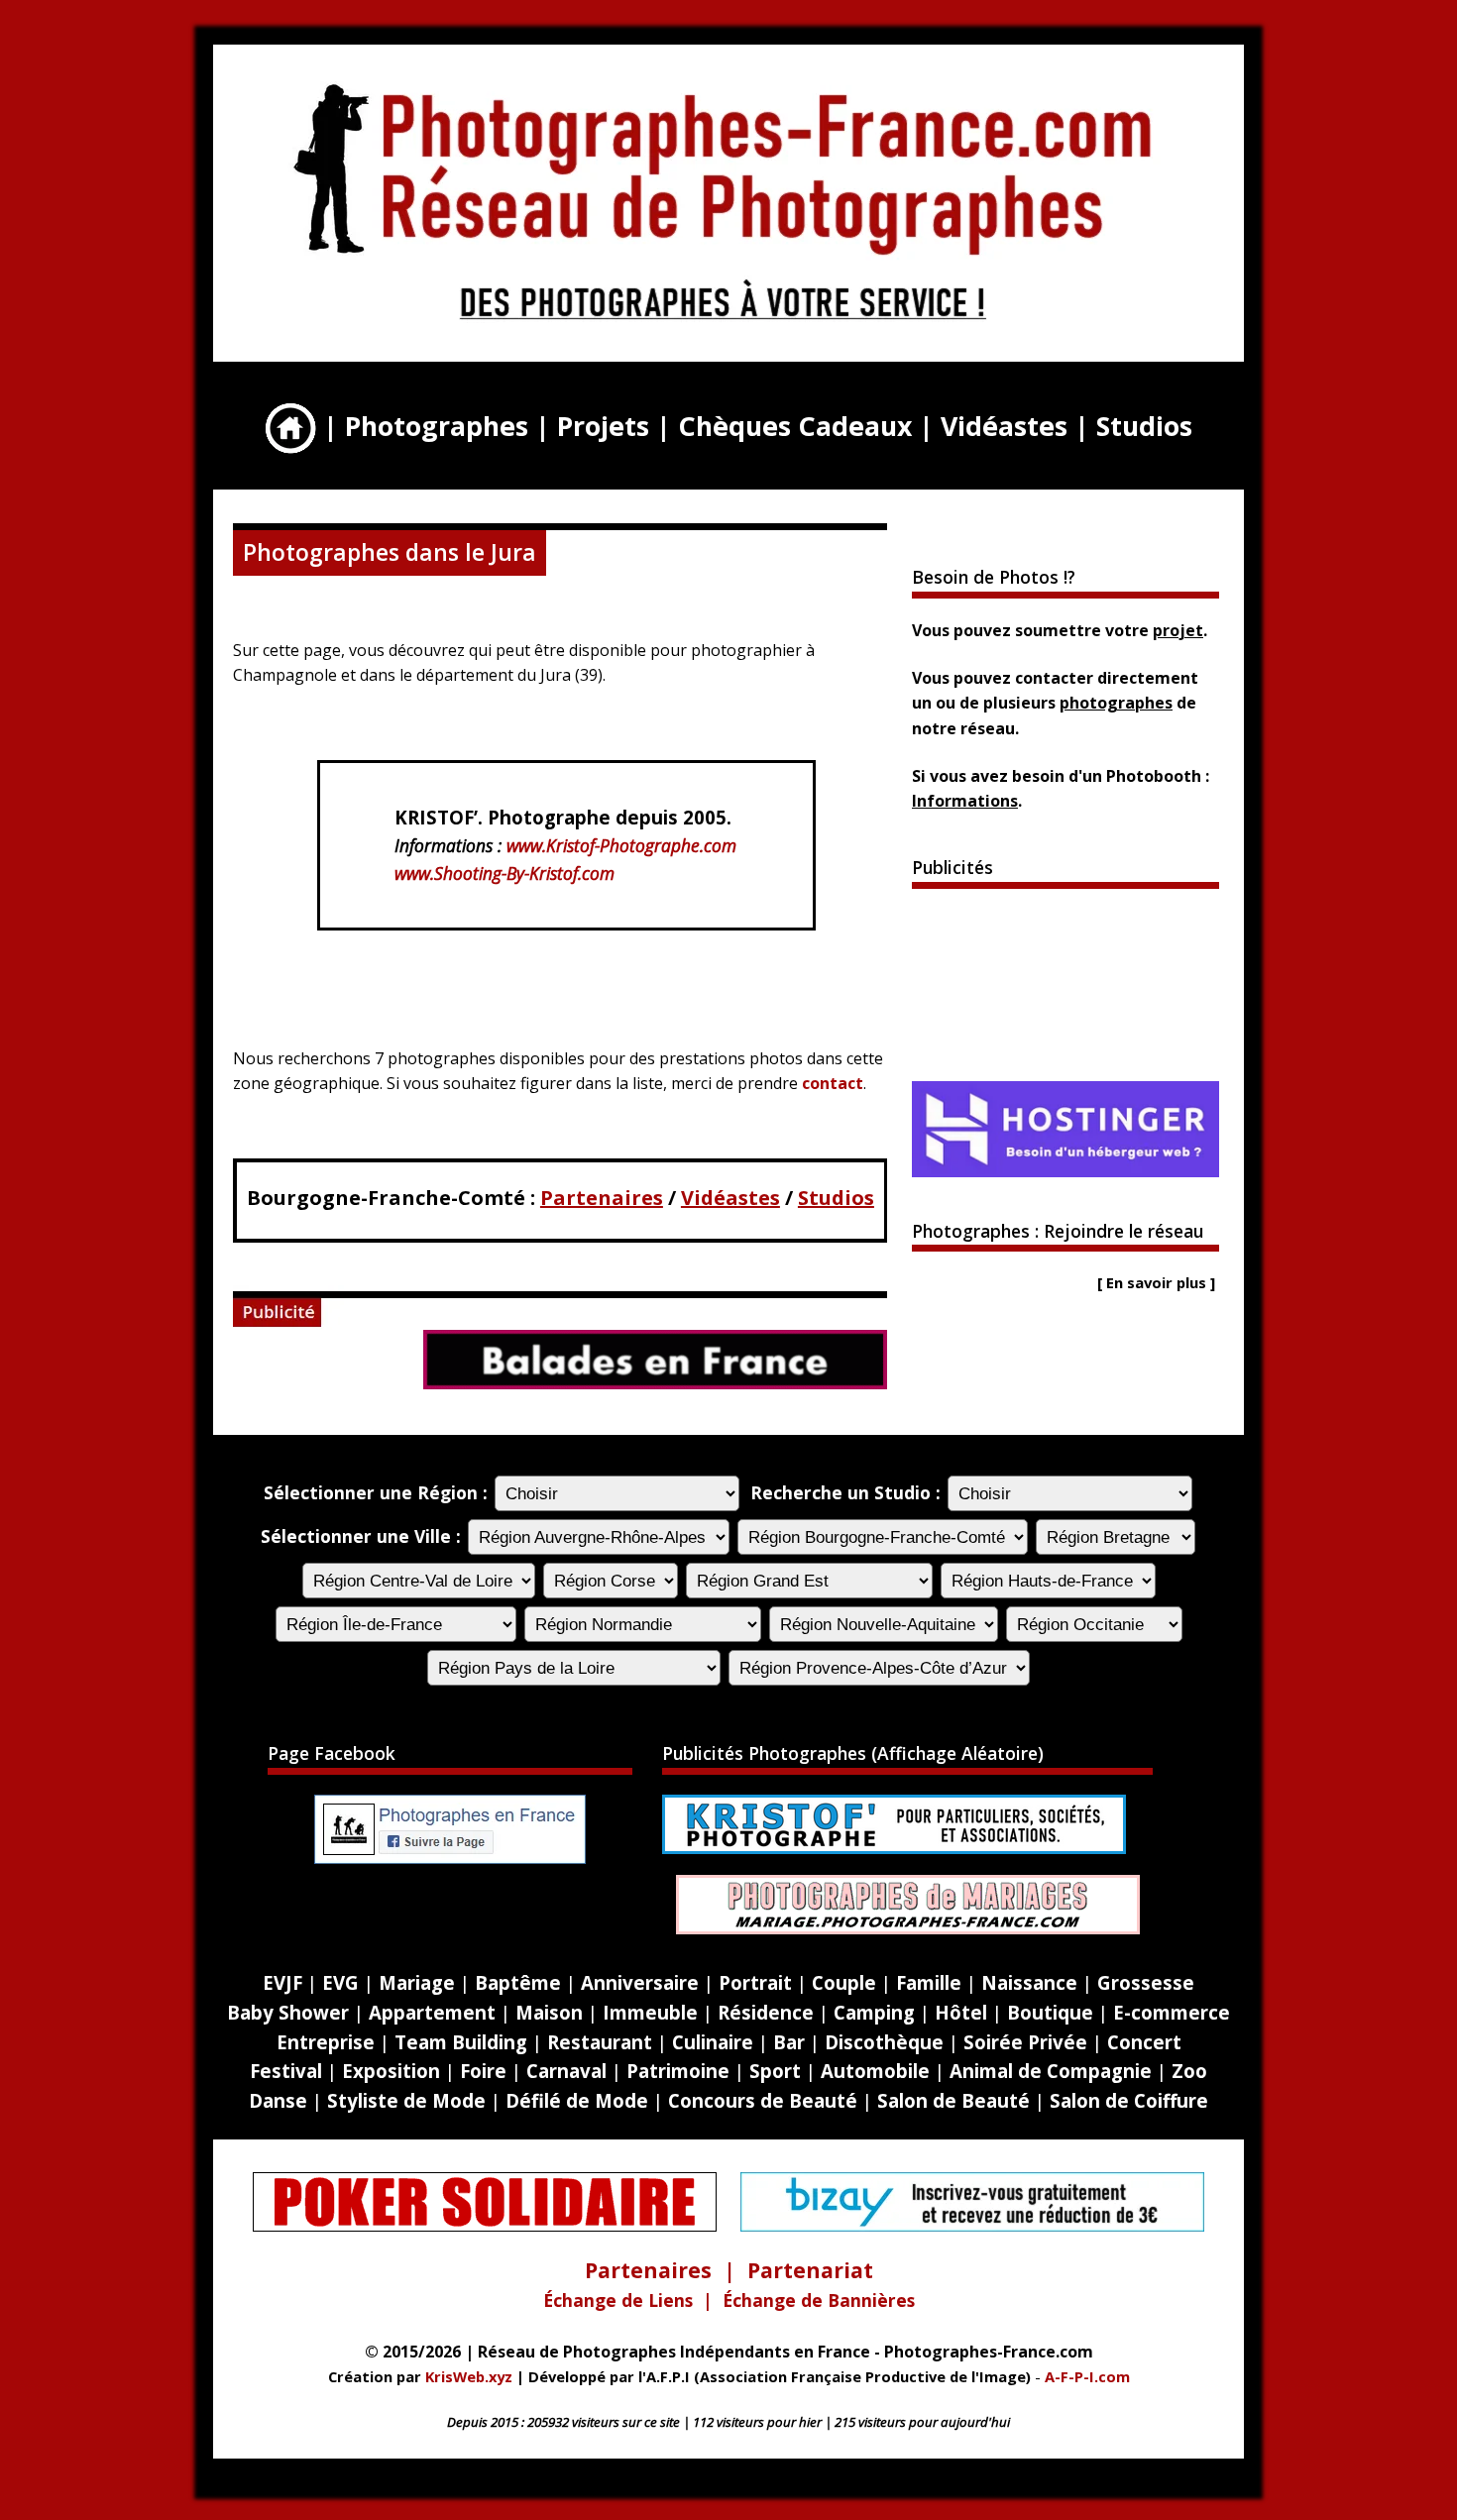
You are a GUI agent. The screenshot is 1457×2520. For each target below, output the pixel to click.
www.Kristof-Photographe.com (621, 845)
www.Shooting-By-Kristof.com (504, 873)
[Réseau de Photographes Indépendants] (724, 326)
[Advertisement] (1065, 983)
